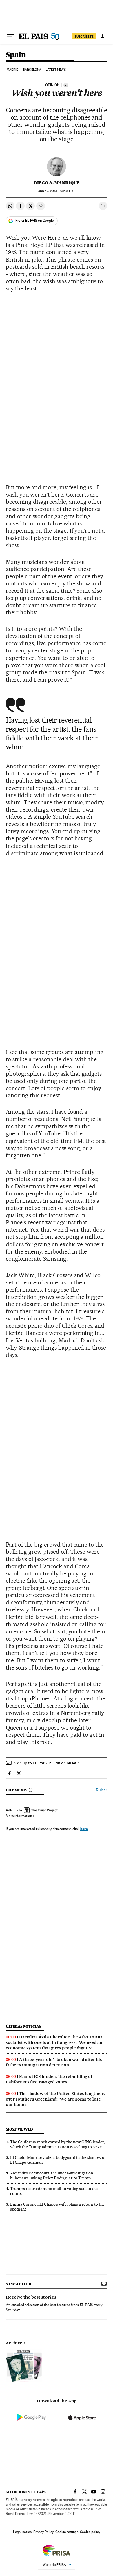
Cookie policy (90, 2532)
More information (19, 1816)
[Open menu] (10, 36)
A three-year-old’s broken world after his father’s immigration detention (54, 2062)
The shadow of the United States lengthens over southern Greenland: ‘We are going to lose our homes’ (55, 2099)
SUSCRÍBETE (84, 36)
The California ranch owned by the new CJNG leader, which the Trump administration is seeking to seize (57, 2144)
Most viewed (19, 2129)
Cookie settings (67, 2532)
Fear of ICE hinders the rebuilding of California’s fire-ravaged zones (49, 2079)
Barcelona (32, 70)
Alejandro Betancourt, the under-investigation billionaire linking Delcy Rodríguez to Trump (52, 2175)
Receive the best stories (31, 2297)
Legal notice (22, 2532)
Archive (14, 2343)
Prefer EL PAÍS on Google (34, 221)
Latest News (56, 70)
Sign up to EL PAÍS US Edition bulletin (47, 1763)
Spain (16, 55)
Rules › (102, 1790)
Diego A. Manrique (57, 183)
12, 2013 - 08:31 (56, 191)
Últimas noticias (23, 2026)
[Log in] (103, 36)
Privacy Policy (43, 2532)
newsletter (19, 2284)
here (84, 1829)
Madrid (13, 70)
